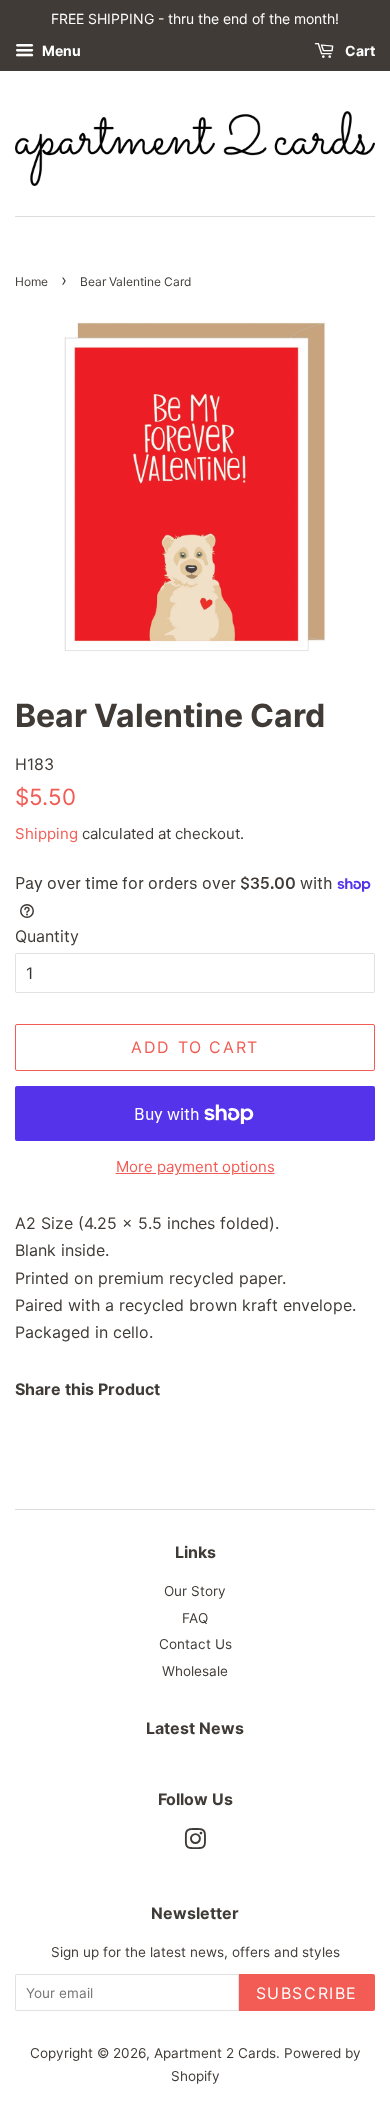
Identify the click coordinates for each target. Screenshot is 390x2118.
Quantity (47, 936)
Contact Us (195, 1644)
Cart (358, 50)
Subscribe (307, 1993)
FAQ (195, 1618)
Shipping (46, 833)
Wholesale (195, 1671)
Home (31, 281)
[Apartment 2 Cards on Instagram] (195, 1843)
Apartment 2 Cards (215, 2053)
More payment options (195, 1166)
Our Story (195, 1591)
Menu (60, 50)
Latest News (195, 1728)
